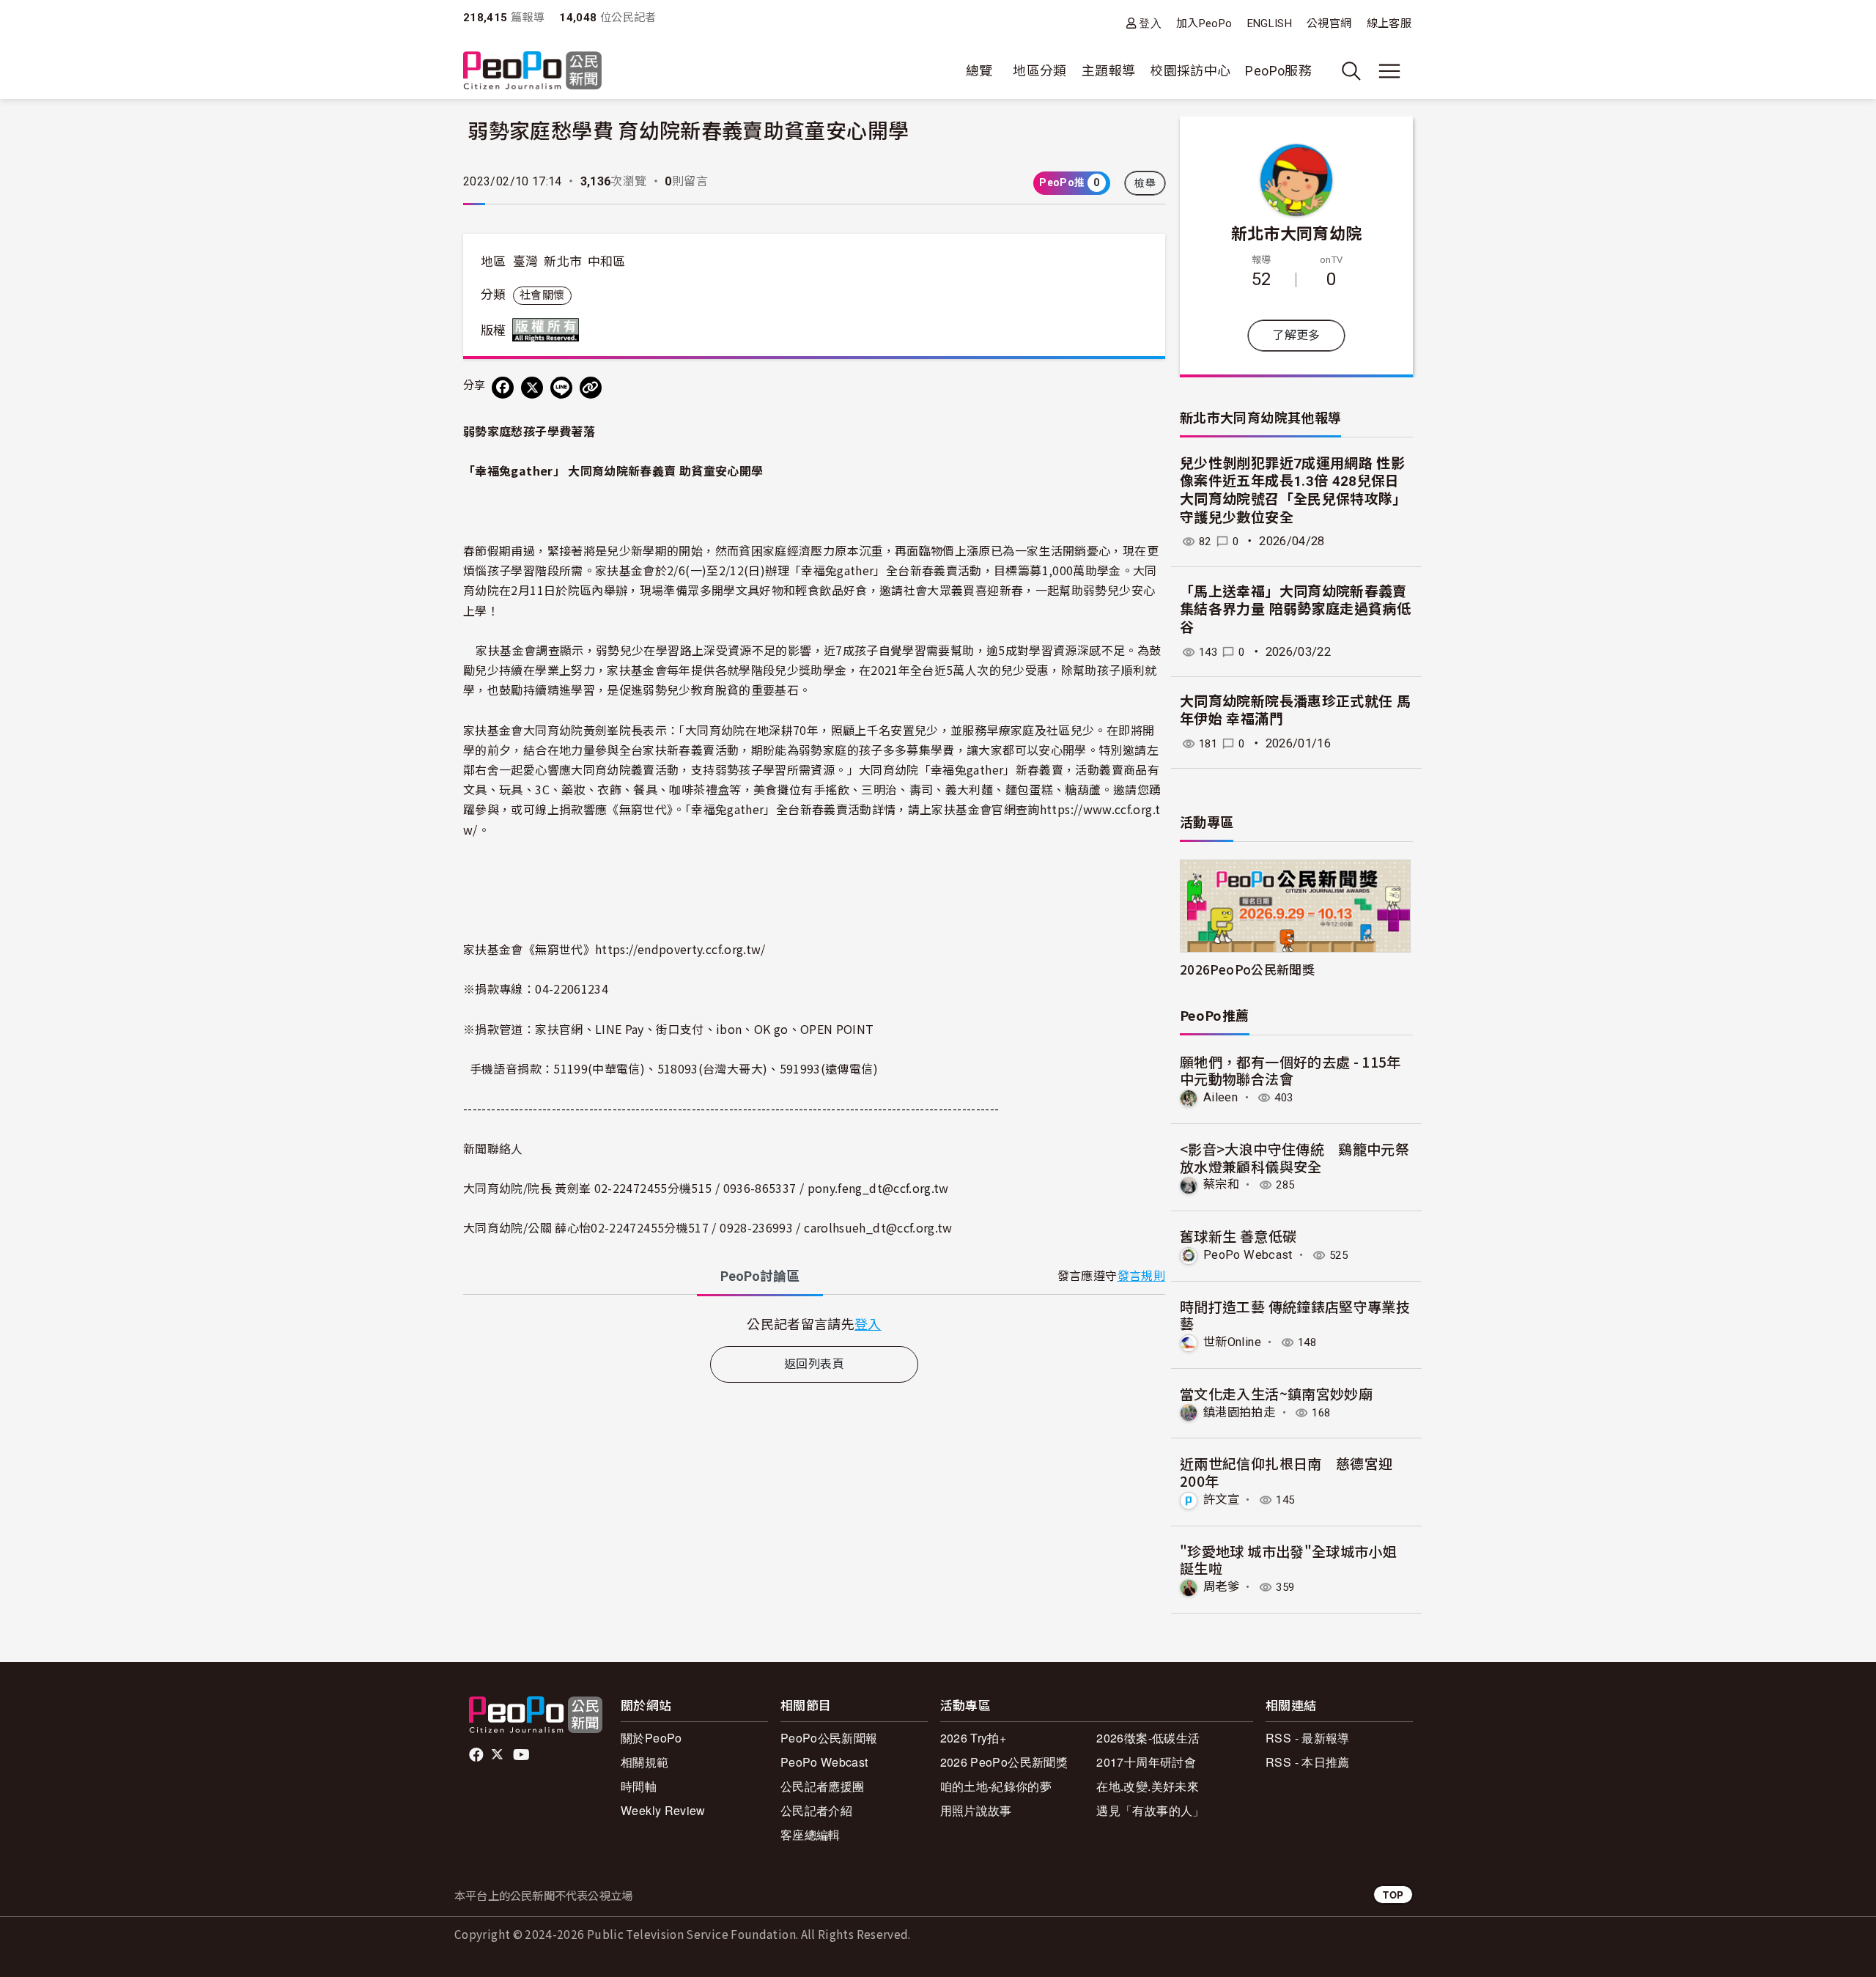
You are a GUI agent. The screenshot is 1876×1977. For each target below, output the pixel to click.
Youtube (522, 1755)
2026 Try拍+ (974, 1738)
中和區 (607, 262)
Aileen (1220, 1097)
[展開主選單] (1389, 71)
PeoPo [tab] (760, 1276)
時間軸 (639, 1786)
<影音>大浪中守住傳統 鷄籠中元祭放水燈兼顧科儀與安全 (1295, 1157)
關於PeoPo (651, 1738)
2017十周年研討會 (1146, 1762)
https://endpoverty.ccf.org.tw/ (680, 949)
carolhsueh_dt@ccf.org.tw (878, 1227)
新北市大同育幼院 (1297, 232)
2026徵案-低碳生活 (1148, 1738)
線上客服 (1389, 23)
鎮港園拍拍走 (1239, 1412)
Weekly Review (663, 1810)
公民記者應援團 (823, 1786)
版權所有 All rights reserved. (549, 330)
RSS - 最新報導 (1308, 1738)
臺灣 (526, 262)
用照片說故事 (976, 1810)
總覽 (979, 71)
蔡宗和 (1221, 1185)
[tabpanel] (814, 1324)
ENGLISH (1270, 23)
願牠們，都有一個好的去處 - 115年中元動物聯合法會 (1290, 1070)
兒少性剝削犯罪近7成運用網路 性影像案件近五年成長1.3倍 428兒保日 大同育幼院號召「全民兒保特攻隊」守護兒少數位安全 (1293, 491)
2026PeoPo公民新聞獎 (1247, 969)
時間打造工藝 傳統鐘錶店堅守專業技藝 (1295, 1315)
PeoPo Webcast (1248, 1255)
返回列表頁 (814, 1364)
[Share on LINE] (561, 388)
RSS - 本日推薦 (1308, 1762)
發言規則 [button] (1141, 1276)
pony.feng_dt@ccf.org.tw (878, 1188)
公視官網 (1329, 23)
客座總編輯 (810, 1834)
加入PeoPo (1204, 23)
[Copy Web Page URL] (591, 388)
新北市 (563, 262)
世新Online (1232, 1342)
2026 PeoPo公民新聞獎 (1004, 1762)
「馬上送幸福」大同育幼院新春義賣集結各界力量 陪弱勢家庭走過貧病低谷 (1295, 610)
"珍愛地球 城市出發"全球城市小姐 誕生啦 (1288, 1560)
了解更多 (1296, 335)
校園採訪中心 (1190, 71)
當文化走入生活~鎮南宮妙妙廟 (1276, 1393)
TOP (1393, 1895)
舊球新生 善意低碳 (1238, 1236)
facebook (477, 1755)
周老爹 (1221, 1587)
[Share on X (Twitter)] (532, 388)
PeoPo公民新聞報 (829, 1738)
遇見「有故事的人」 (1150, 1810)
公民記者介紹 (816, 1810)
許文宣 (1221, 1500)
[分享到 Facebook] (503, 388)
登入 (1150, 23)
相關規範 (645, 1762)
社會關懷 (542, 295)
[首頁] (532, 71)
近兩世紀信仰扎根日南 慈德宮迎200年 (1286, 1472)
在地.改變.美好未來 (1148, 1786)
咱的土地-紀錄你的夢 (996, 1786)
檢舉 (1145, 183)
